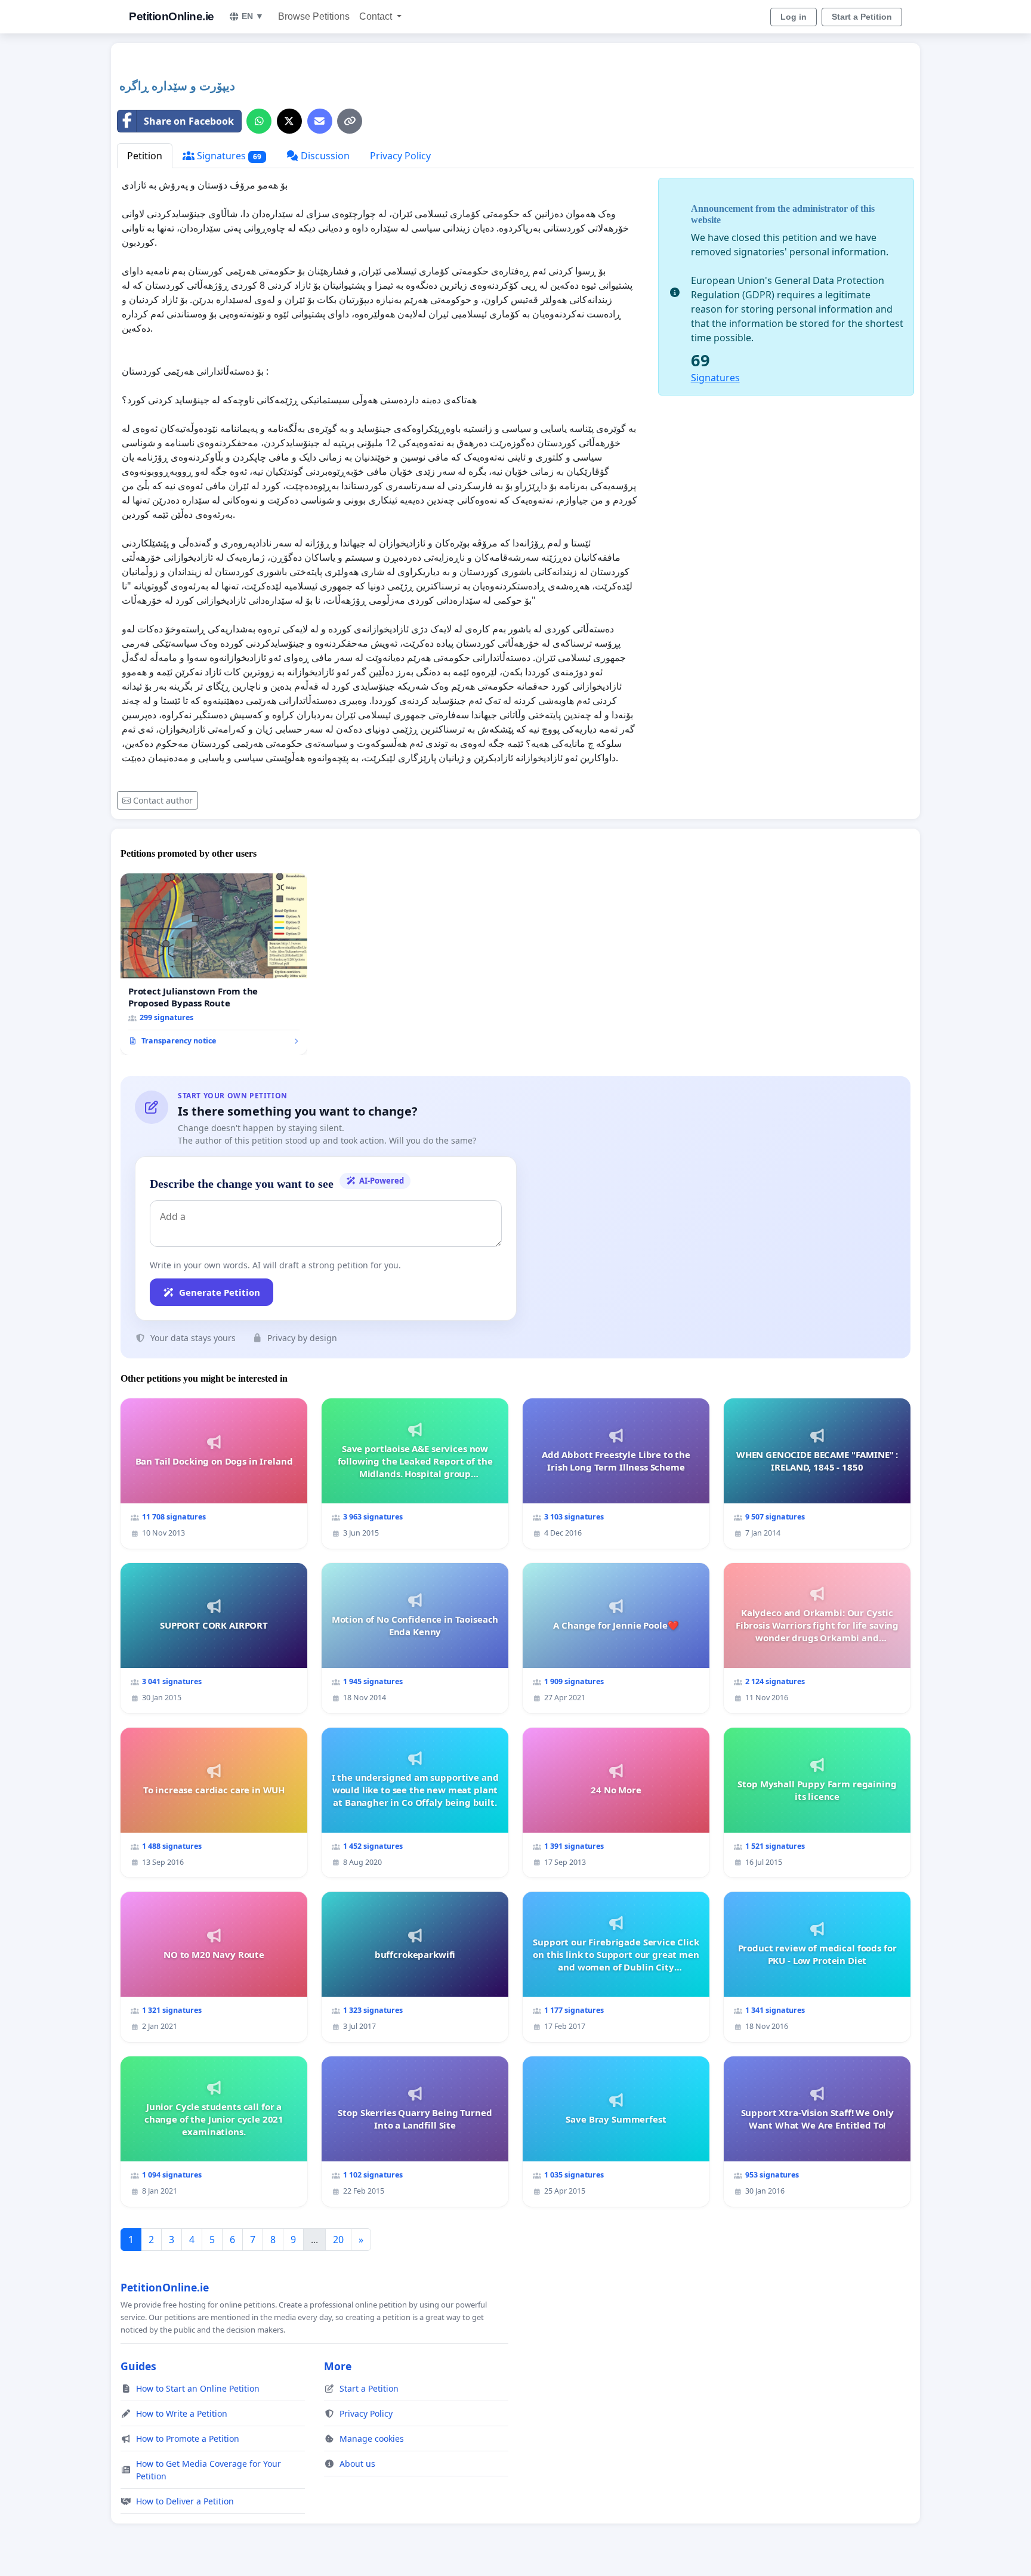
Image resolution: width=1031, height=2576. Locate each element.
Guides (138, 2366)
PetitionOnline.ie (172, 16)
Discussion (324, 156)
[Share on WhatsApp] (259, 121)
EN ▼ (253, 16)
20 (338, 2240)
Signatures (228, 156)
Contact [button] (377, 16)
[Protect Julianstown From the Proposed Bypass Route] (214, 964)
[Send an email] (320, 121)
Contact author (163, 800)
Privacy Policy (400, 156)
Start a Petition (862, 17)
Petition (145, 156)
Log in (794, 17)
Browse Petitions (314, 16)
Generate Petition (220, 1292)
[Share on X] (289, 121)
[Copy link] (350, 121)
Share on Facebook (189, 121)
